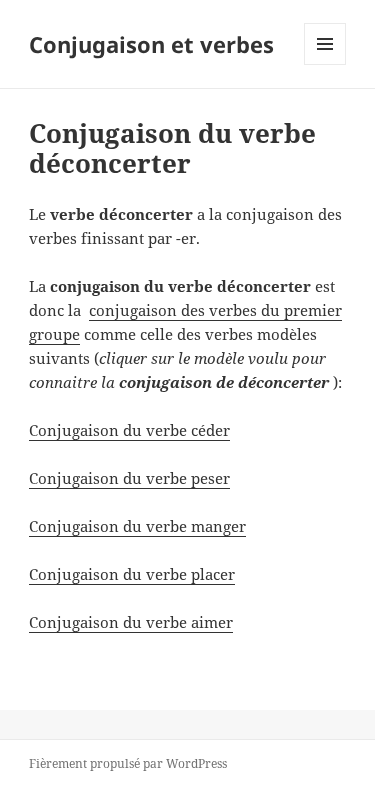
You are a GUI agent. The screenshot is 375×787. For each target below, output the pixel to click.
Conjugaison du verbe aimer (131, 622)
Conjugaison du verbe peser (129, 478)
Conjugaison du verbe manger (137, 526)
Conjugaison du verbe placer (132, 574)
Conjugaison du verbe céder (129, 430)
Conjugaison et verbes (151, 44)
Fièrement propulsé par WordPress (128, 763)
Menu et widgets (325, 64)
